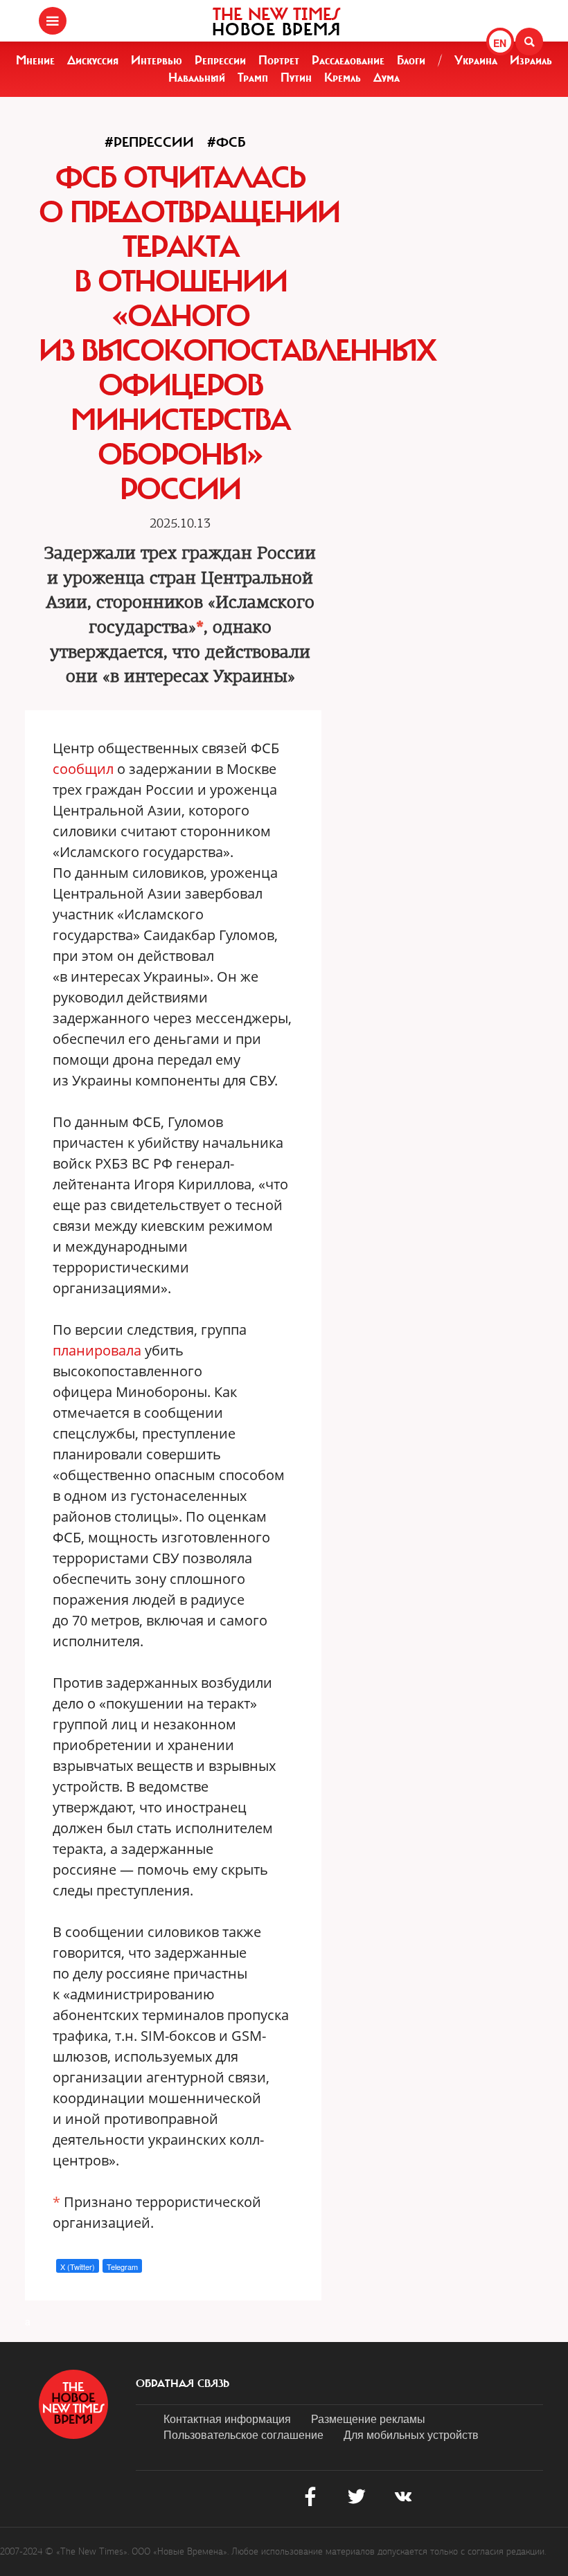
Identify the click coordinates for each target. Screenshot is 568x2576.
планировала (97, 1350)
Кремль (343, 78)
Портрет (279, 60)
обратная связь (183, 2384)
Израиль (531, 60)
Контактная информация (227, 2419)
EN (500, 43)
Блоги (411, 60)
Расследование (348, 60)
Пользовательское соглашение (243, 2434)
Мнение (35, 60)
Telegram (122, 2267)
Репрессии (220, 60)
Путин (296, 78)
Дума (387, 78)
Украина (476, 60)
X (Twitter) (78, 2267)
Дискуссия (93, 60)
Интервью (157, 60)
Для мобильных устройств (411, 2434)
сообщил (83, 769)
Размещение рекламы (368, 2419)
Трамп (253, 78)
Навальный (197, 78)
